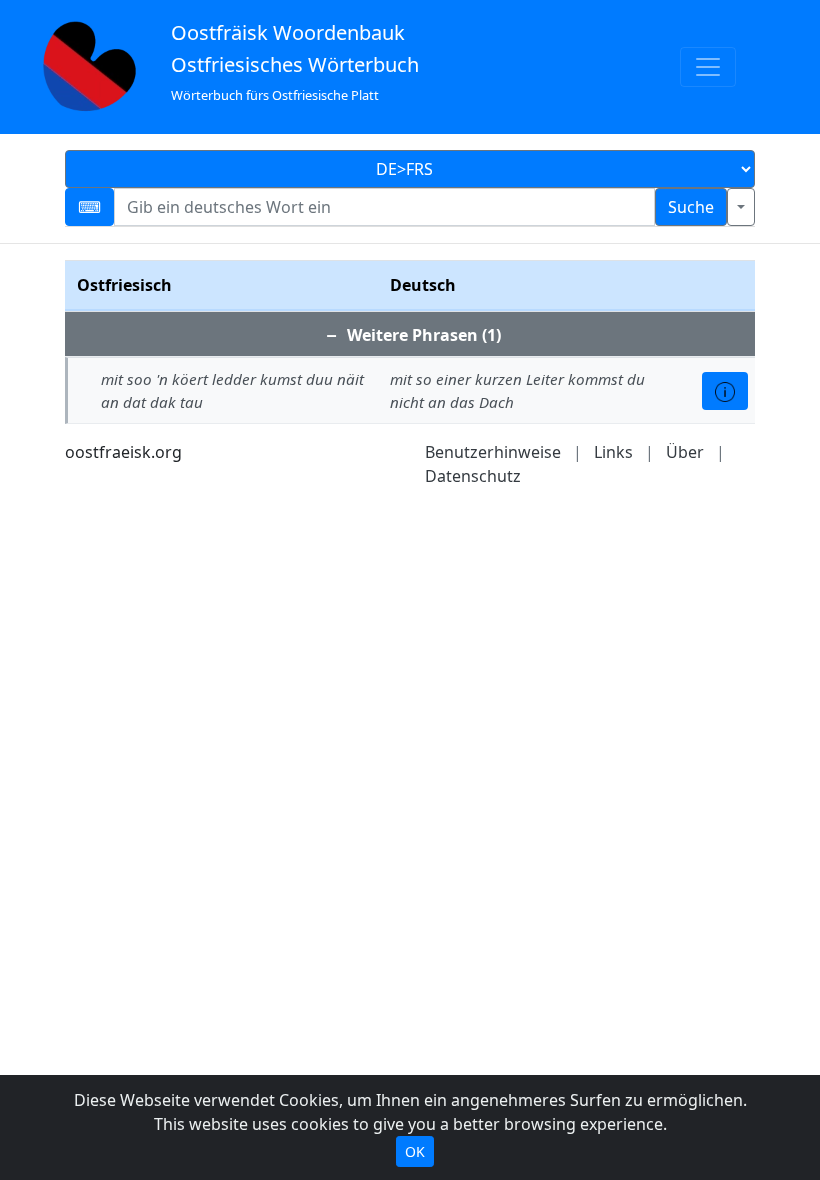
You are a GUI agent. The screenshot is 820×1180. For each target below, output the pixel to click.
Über (685, 452)
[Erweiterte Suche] (741, 207)
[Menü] (708, 67)
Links (613, 452)
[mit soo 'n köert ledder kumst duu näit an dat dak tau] (725, 391)
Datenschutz (473, 476)
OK (415, 1151)
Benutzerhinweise (493, 452)
